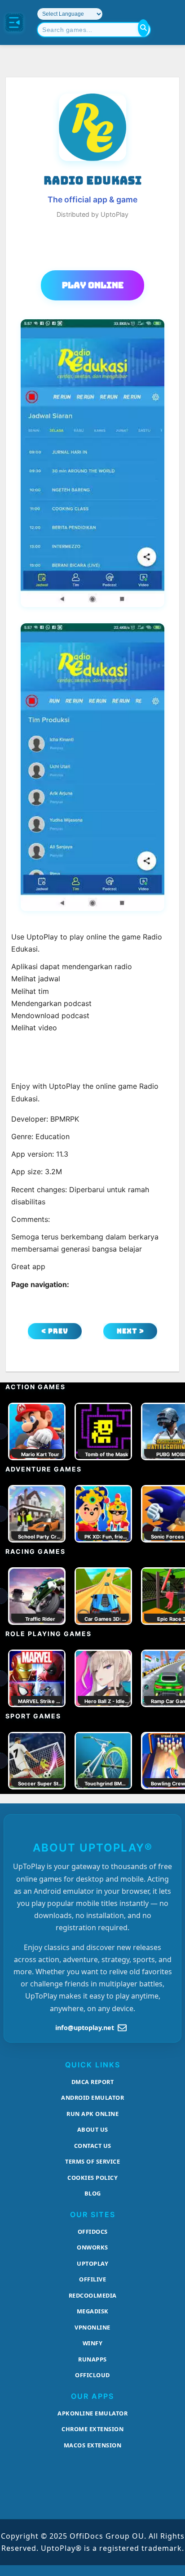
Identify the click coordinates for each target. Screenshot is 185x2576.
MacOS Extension (93, 2445)
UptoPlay (92, 2263)
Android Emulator (92, 2097)
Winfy (93, 2343)
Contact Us (93, 2146)
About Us (93, 2129)
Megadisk (93, 2311)
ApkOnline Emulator (92, 2413)
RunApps (92, 2359)
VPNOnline (92, 2327)
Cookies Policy (92, 2178)
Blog (93, 2193)
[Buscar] (143, 28)
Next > (130, 1331)
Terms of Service (92, 2161)
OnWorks (92, 2247)
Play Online (93, 285)
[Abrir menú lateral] (14, 22)
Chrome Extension (92, 2429)
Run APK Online (92, 2114)
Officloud (92, 2375)
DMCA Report (93, 2082)
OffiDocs (93, 2232)
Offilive (92, 2279)
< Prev (55, 1331)
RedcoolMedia (93, 2295)
